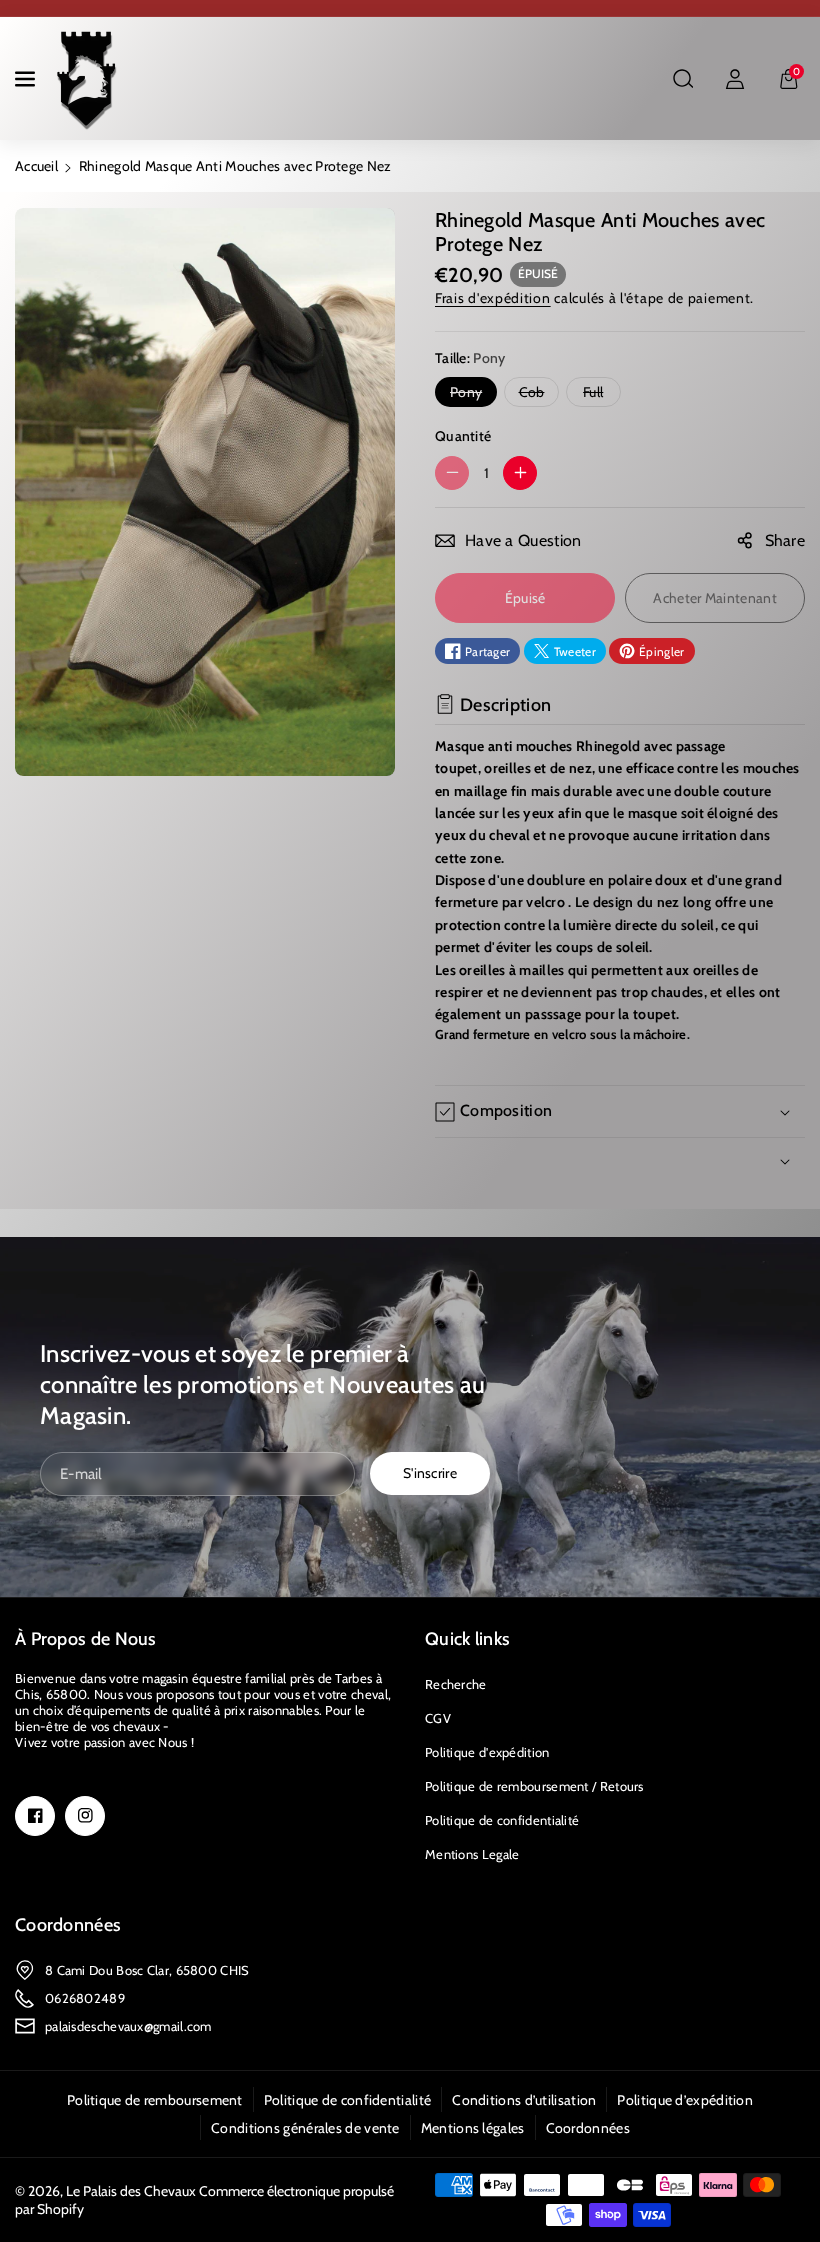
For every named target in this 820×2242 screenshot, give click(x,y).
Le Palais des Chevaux (131, 2191)
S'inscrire (430, 1473)
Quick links (467, 1639)
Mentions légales (473, 2128)
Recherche (456, 1684)
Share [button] (785, 540)
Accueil (36, 166)
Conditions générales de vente (305, 2128)
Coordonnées (68, 1925)
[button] (27, 79)
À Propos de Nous (86, 1639)
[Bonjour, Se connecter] (735, 79)
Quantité (463, 436)
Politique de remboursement (155, 2100)
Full (597, 394)
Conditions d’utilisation (524, 2100)
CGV (438, 1718)
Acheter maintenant (714, 598)
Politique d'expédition (487, 1752)
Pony (470, 394)
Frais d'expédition (493, 298)
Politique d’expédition (685, 2100)
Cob (536, 394)
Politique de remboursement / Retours (534, 1786)
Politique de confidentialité (502, 1820)
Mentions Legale (472, 1854)
